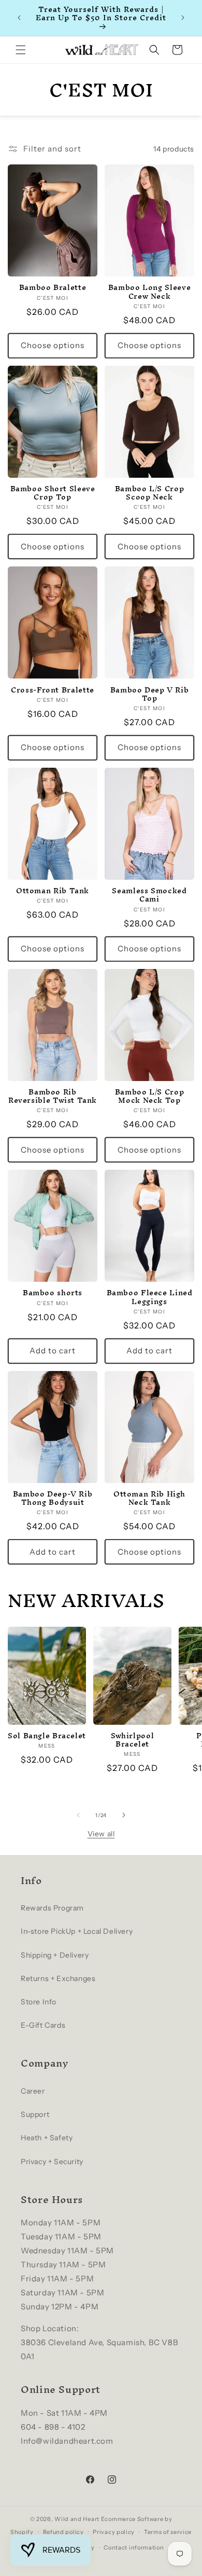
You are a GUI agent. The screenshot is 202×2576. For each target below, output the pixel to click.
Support (35, 2114)
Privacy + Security (52, 2162)
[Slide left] (78, 1815)
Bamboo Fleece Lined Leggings (150, 1297)
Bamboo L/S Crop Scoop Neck (149, 493)
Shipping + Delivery (55, 1955)
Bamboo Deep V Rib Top (150, 694)
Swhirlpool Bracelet (132, 1740)
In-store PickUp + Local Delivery (77, 1931)
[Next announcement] (183, 18)
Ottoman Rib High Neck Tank (149, 1498)
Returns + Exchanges (58, 1978)
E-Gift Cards (43, 2025)
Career (33, 2091)
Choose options (53, 345)
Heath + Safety (47, 2138)
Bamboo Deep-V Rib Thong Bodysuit (53, 1498)
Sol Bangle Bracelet (47, 1736)
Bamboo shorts (53, 1293)
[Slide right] (124, 1815)
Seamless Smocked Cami (149, 895)
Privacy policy (114, 2532)
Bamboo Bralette (53, 287)
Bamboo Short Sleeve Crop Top (53, 493)
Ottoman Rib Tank (53, 891)
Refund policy (63, 2532)
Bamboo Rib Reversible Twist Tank (53, 1096)
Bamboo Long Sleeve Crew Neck (149, 292)
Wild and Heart (77, 2519)
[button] (21, 50)
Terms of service (168, 2532)
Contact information (134, 2547)
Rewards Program (52, 1908)
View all (101, 1834)
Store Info (39, 2002)
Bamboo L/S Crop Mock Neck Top (149, 1096)
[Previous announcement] (19, 18)
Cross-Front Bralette (53, 690)
